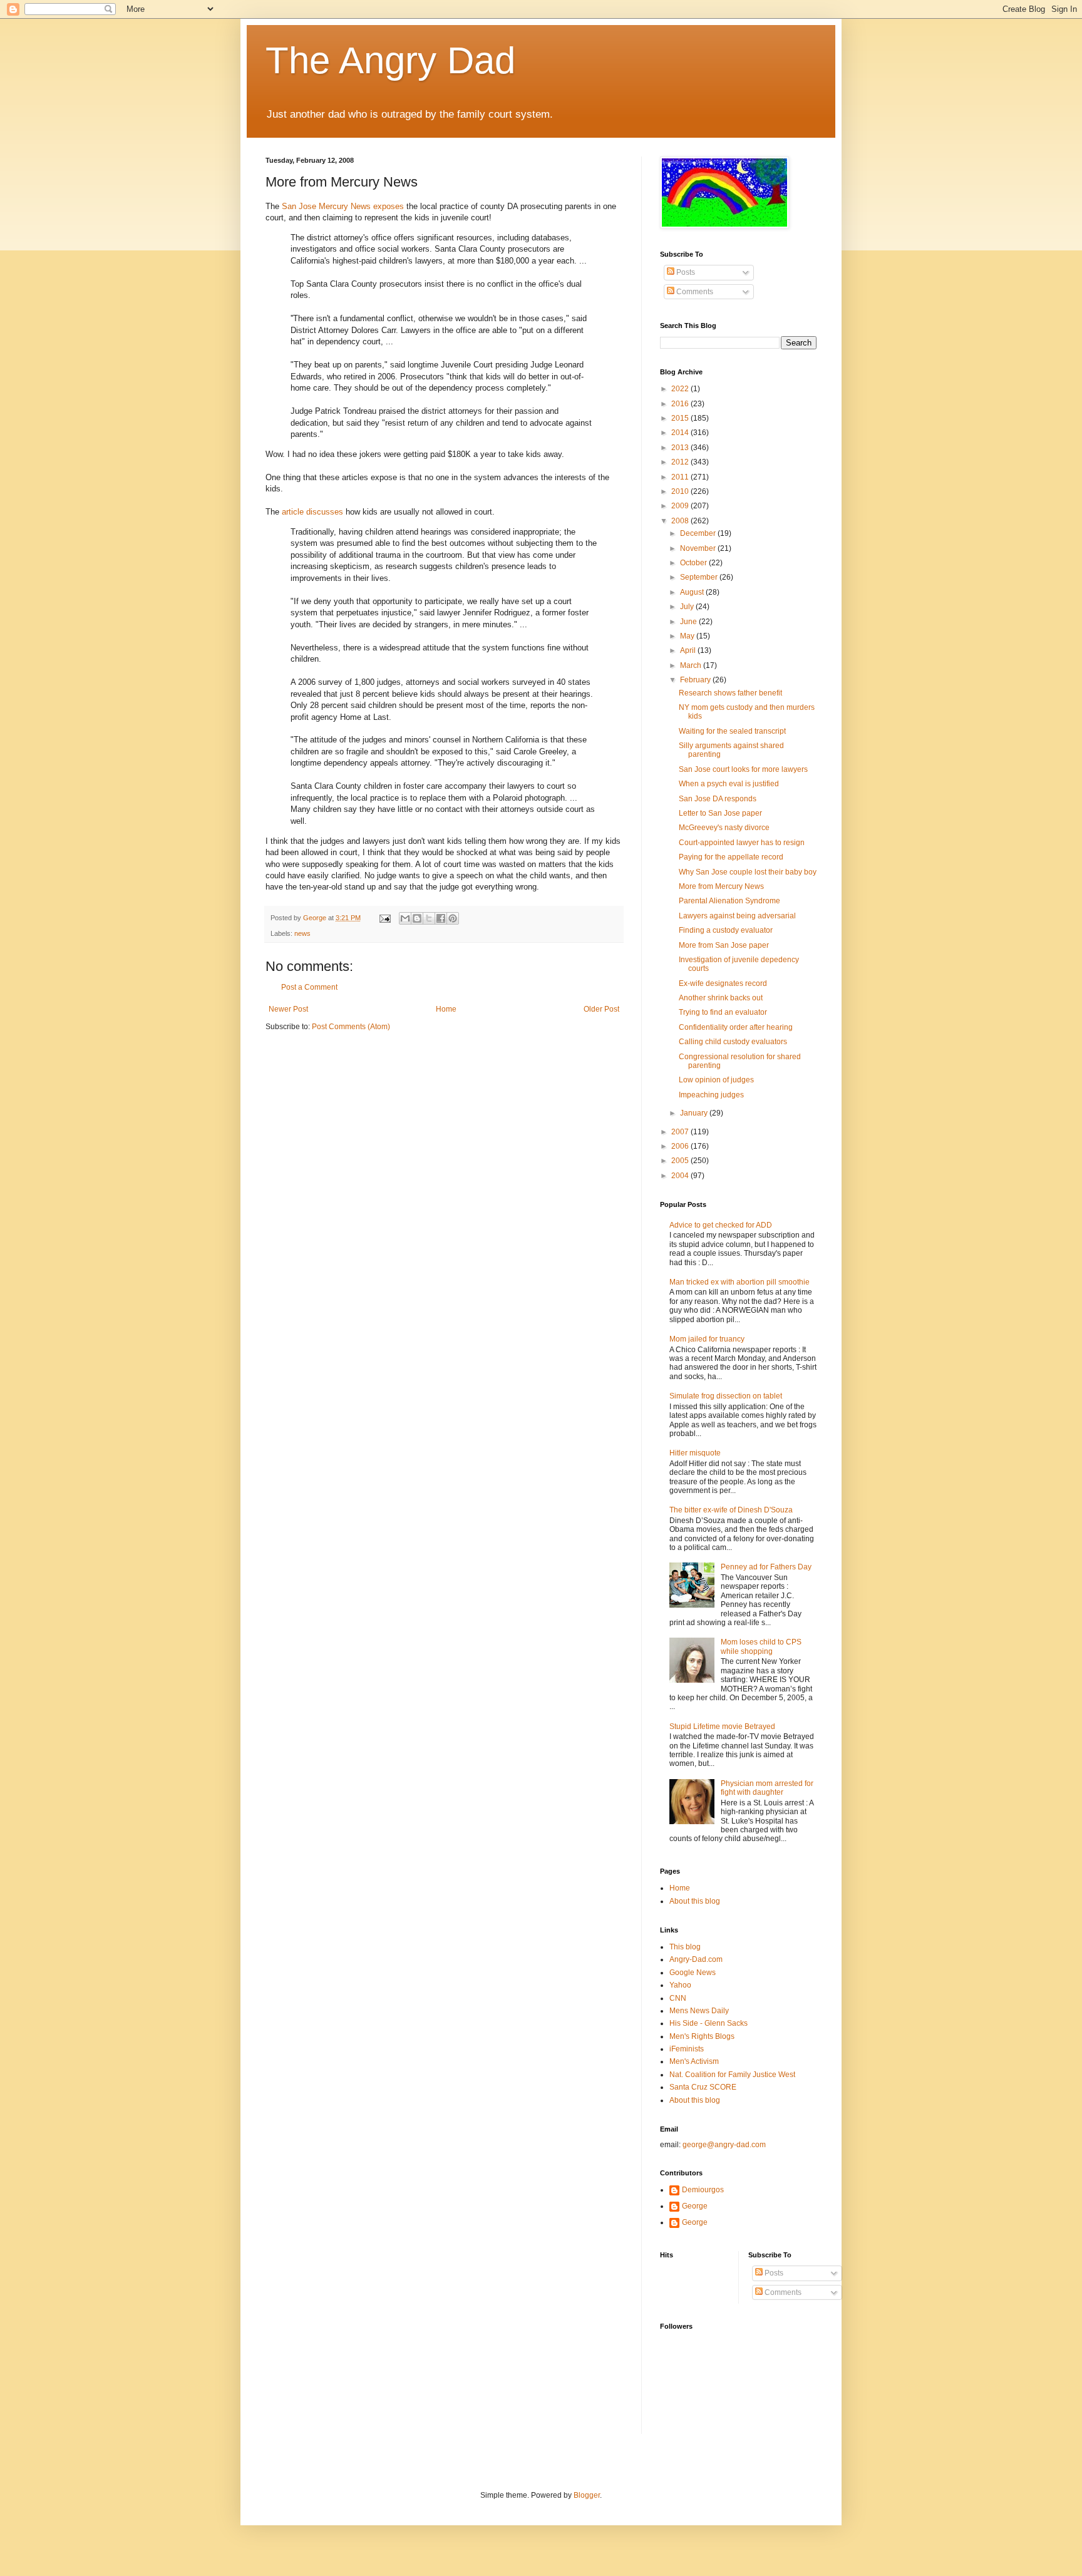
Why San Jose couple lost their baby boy (748, 872)
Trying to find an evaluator (723, 1012)
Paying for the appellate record (731, 857)
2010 (681, 491)
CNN (678, 1998)
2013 (681, 448)
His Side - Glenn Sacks (708, 2023)
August (693, 592)
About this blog (695, 1901)
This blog (685, 1947)
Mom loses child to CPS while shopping (761, 1646)
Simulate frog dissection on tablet (726, 1396)
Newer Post (288, 1009)
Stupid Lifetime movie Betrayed (722, 1727)
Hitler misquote (695, 1453)
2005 (681, 1161)
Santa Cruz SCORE (703, 2087)
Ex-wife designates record (723, 983)
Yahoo (680, 1985)
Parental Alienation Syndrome (729, 901)
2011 (681, 477)
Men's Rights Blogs (702, 2036)
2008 (681, 521)
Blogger (587, 2495)
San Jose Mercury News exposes (343, 206)
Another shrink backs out (721, 998)
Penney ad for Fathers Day (766, 1567)
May (688, 636)
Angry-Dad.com (696, 1959)
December (699, 533)
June (689, 622)
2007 (681, 1132)
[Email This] (405, 918)
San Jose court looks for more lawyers (743, 769)
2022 (681, 389)
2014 (681, 433)
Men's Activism (694, 2061)
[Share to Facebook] (441, 918)
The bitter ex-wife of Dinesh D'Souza (731, 1510)
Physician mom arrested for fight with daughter (767, 1788)
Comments (694, 292)
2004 (681, 1176)
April (689, 650)
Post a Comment (309, 987)
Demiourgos (703, 2190)
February (696, 680)
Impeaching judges (711, 1095)
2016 (681, 404)
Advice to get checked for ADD (721, 1225)
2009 (681, 506)
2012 (681, 462)
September (700, 577)
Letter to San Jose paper (720, 813)
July (688, 607)
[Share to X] (429, 918)
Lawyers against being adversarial (737, 916)
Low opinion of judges (716, 1080)
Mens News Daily (699, 2011)
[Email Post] (384, 918)
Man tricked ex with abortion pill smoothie (739, 1282)
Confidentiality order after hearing (736, 1027)
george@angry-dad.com (724, 2145)
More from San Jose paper (724, 945)
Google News (693, 1973)
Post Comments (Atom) (351, 1027)
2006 (681, 1146)
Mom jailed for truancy (707, 1339)
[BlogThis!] (417, 918)
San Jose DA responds (718, 799)
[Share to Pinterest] (453, 918)
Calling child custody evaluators (733, 1042)
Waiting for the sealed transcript (732, 731)
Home (446, 1009)
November (699, 548)
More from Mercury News (721, 886)
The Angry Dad (390, 60)
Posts (685, 272)
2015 (681, 418)
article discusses (312, 512)
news (302, 933)
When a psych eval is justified (729, 784)
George (695, 2206)
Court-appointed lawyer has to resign (742, 843)
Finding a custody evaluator (726, 930)
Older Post (601, 1009)
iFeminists (687, 2049)
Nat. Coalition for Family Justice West (732, 2075)
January (695, 1113)
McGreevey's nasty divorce (724, 828)
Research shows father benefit (730, 693)
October (694, 563)
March (692, 665)
